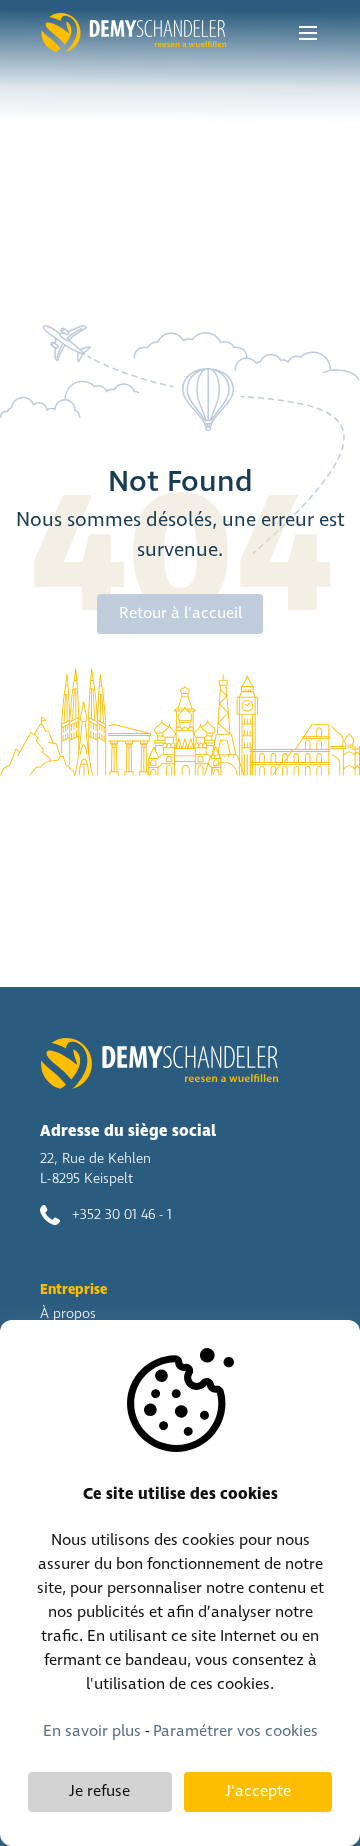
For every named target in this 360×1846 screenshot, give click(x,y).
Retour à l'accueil (180, 613)
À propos (68, 1314)
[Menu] (308, 33)
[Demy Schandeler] (133, 33)
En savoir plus (92, 1731)
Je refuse (99, 1791)
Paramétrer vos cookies (235, 1731)
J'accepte (258, 1791)
